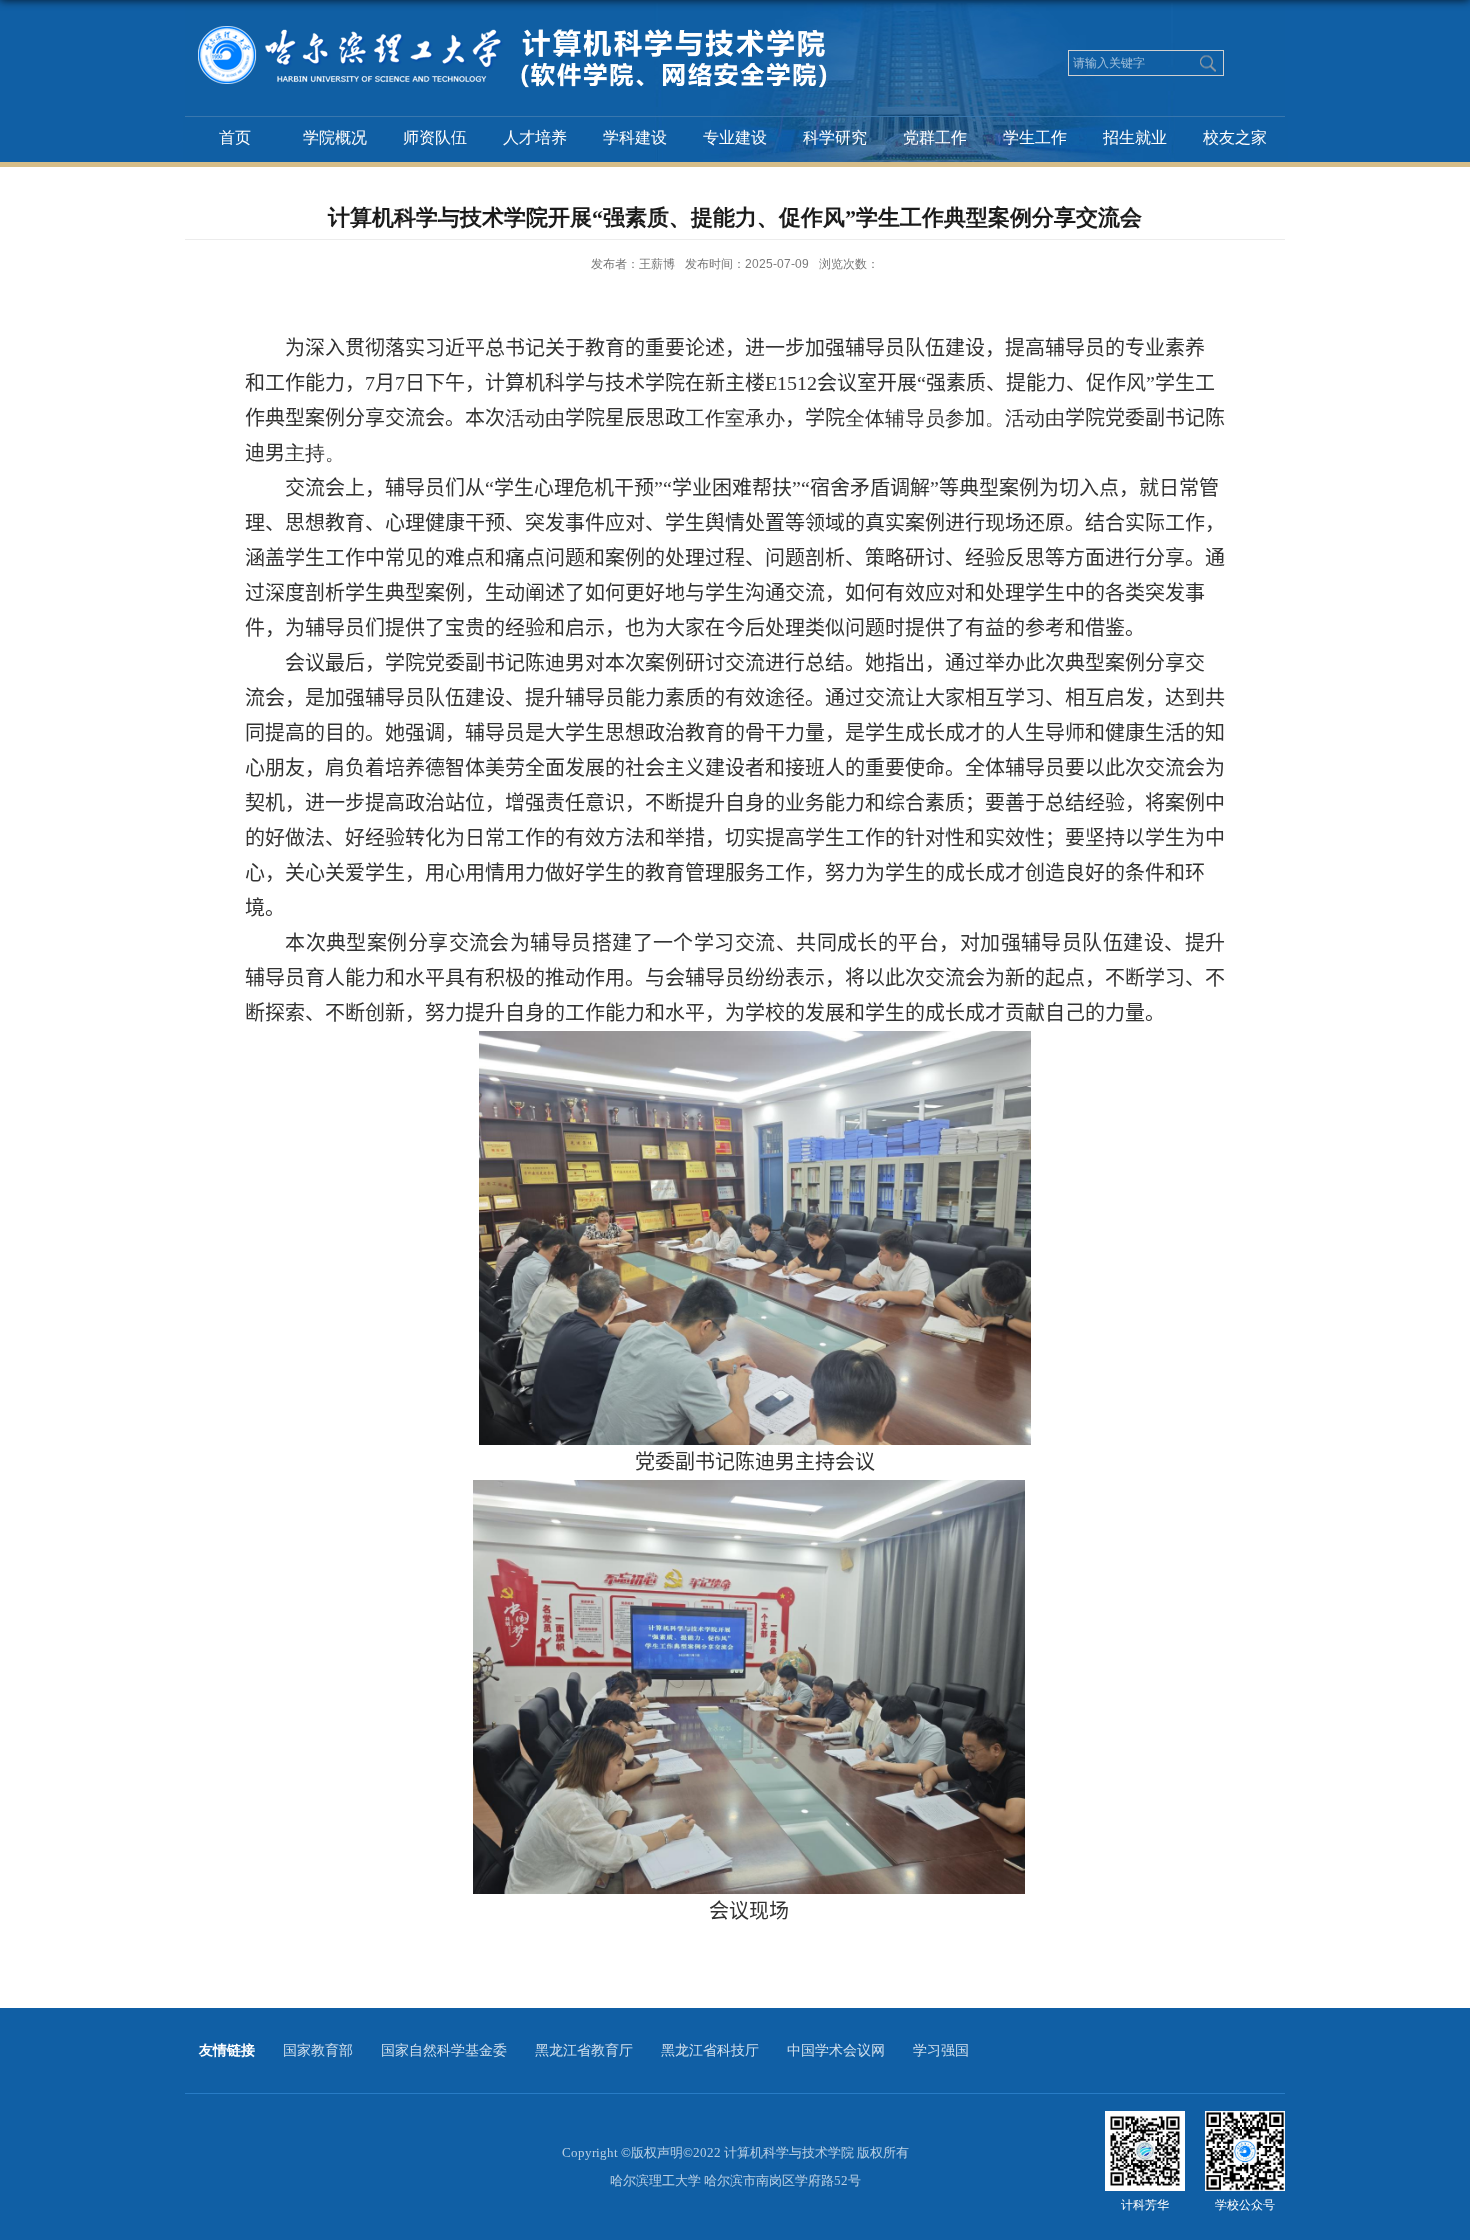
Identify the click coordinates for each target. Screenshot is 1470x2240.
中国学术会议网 (836, 2050)
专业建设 (735, 137)
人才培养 (535, 137)
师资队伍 (435, 137)
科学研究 (835, 137)
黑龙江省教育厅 (584, 2050)
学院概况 (335, 137)
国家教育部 (318, 2050)
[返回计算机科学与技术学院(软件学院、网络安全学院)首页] (539, 18)
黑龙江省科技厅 (710, 2050)
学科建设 (635, 137)
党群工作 (935, 137)
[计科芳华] (1145, 2125)
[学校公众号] (1245, 2125)
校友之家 (1235, 137)
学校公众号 (1245, 2205)
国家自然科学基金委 (444, 2050)
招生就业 (1135, 137)
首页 (235, 137)
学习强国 (941, 2050)
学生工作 (1035, 137)
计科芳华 (1145, 2205)
